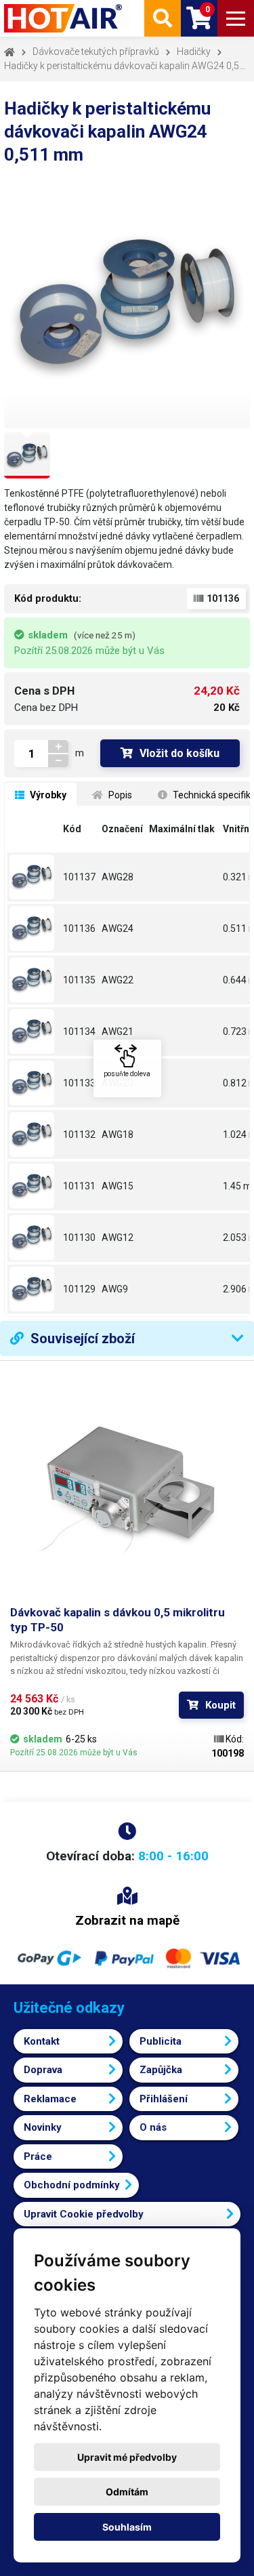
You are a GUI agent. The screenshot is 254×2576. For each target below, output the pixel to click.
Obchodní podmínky (72, 2185)
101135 (79, 980)
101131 (79, 1186)
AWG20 (118, 1083)
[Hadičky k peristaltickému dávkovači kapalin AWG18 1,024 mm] (34, 1134)
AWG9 (115, 1289)
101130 (79, 1238)
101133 (79, 1083)
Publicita (161, 2041)
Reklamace (50, 2099)
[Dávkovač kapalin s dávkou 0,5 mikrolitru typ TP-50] (127, 1488)
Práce (38, 2156)
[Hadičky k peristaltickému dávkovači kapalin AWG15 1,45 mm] (34, 1186)
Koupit (220, 1705)
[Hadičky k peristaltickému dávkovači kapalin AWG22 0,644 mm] (34, 980)
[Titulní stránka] (64, 18)
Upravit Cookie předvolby (84, 2214)
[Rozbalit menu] (236, 18)
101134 (79, 1031)
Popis (119, 795)
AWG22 (118, 980)
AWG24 (118, 928)
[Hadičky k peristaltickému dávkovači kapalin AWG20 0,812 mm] (34, 1083)
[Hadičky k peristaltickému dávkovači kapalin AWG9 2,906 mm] (34, 1289)
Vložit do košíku (179, 753)
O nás (153, 2127)
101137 (79, 877)
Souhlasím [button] (127, 2527)
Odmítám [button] (127, 2492)
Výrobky (47, 795)
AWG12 (118, 1238)
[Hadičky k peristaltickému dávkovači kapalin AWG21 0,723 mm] (34, 1031)
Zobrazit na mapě (127, 1920)
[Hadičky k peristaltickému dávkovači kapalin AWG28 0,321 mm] (34, 877)
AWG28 (118, 877)
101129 (79, 1289)
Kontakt (42, 2041)
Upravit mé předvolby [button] (127, 2457)
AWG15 (118, 1186)
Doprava (43, 2070)
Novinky (43, 2127)
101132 (79, 1134)
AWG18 (118, 1134)
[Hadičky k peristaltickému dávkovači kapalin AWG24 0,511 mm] (34, 928)
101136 (79, 928)
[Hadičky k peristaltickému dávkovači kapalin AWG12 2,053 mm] (34, 1238)
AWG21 (118, 1031)
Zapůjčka (161, 2070)
